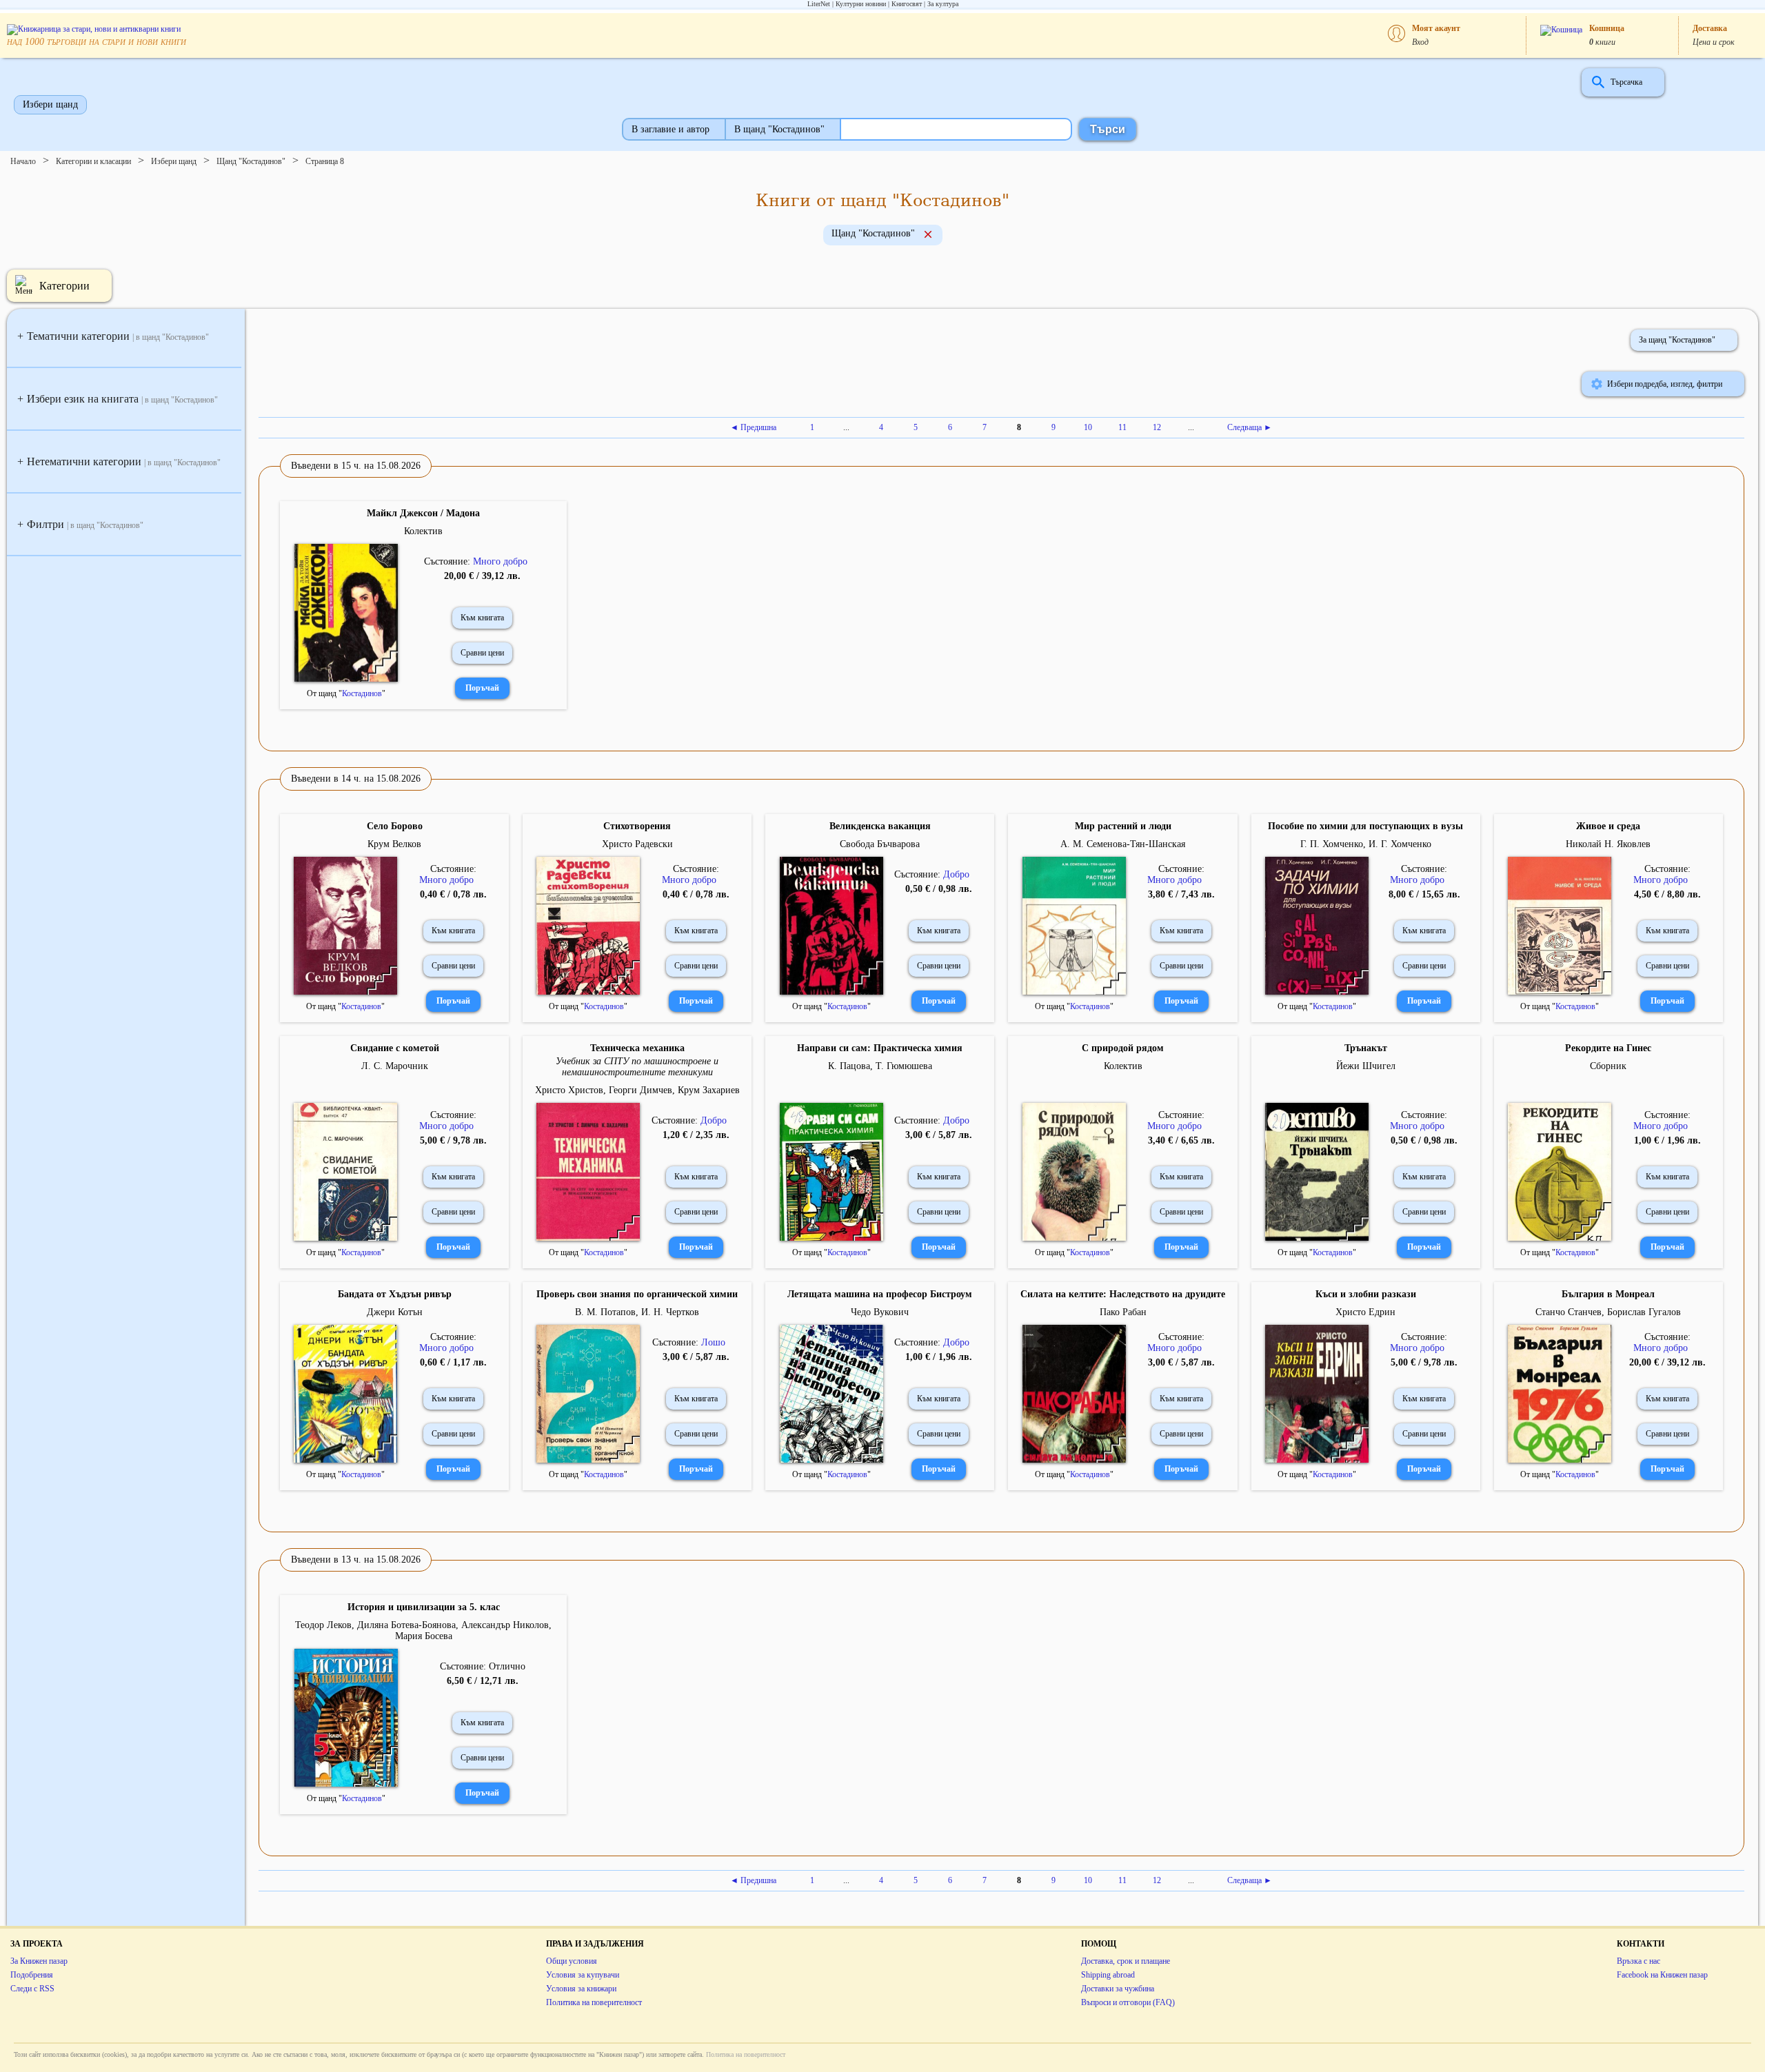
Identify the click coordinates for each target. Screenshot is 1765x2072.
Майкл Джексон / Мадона (423, 513)
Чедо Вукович (880, 1312)
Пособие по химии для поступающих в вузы (1365, 826)
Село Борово (395, 826)
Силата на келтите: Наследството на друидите (1123, 1294)
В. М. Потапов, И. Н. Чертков (637, 1312)
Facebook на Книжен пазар (1662, 1975)
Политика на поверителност (594, 2002)
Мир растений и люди (1123, 826)
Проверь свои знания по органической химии (637, 1294)
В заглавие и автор (670, 129)
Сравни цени (482, 653)
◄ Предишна (753, 427)
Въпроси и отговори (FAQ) (1128, 2002)
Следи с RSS (32, 1989)
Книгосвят (907, 4)
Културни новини (861, 4)
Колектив (423, 531)
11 (1122, 427)
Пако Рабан (1123, 1312)
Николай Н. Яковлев (1608, 844)
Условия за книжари (581, 1989)
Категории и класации (93, 161)
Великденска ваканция (880, 826)
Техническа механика (637, 1048)
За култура (943, 4)
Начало (23, 161)
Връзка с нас (1638, 1961)
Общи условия (572, 1961)
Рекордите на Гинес (1608, 1048)
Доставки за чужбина (1118, 1989)
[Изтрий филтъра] (928, 236)
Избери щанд (50, 104)
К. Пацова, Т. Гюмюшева (880, 1066)
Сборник (1608, 1066)
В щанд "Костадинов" (779, 129)
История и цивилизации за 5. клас (424, 1607)
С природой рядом (1123, 1048)
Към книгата (482, 618)
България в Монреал (1608, 1294)
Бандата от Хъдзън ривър (395, 1294)
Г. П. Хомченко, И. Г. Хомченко (1366, 844)
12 (1157, 427)
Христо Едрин (1365, 1312)
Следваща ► (1250, 427)
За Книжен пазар (39, 1961)
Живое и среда (1608, 826)
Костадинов (362, 693)
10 (1088, 427)
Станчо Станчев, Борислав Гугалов (1608, 1312)
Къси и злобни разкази (1366, 1294)
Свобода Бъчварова (880, 844)
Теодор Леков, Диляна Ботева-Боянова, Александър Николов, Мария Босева (423, 1631)
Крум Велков (394, 844)
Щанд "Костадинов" (251, 161)
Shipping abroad (1108, 1975)
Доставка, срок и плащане (1126, 1961)
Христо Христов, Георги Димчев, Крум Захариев (637, 1090)
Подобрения (32, 1975)
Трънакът (1366, 1048)
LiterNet (819, 4)
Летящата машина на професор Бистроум (880, 1294)
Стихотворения (637, 826)
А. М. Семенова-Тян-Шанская (1123, 844)
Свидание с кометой (395, 1048)
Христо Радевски (637, 844)
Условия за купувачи (583, 1975)
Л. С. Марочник (395, 1066)
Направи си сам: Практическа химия (880, 1048)
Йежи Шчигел (1366, 1066)
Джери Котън (395, 1312)
